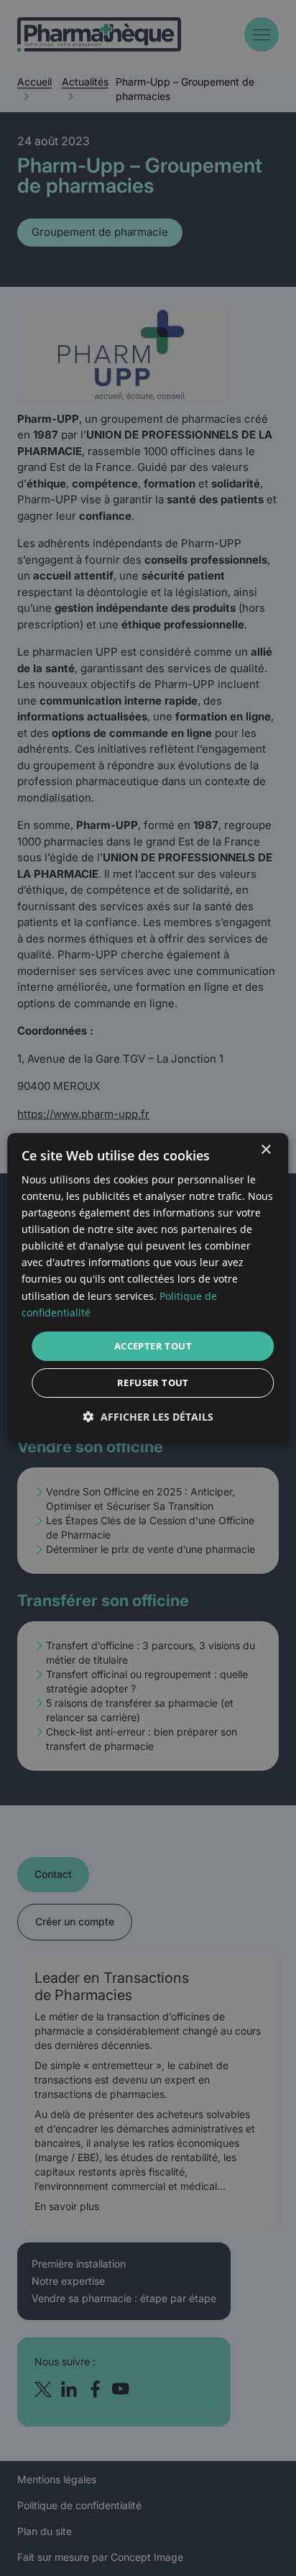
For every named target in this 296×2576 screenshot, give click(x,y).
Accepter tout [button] (153, 1346)
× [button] (265, 1150)
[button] (148, 1417)
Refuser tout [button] (153, 1383)
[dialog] (148, 1288)
